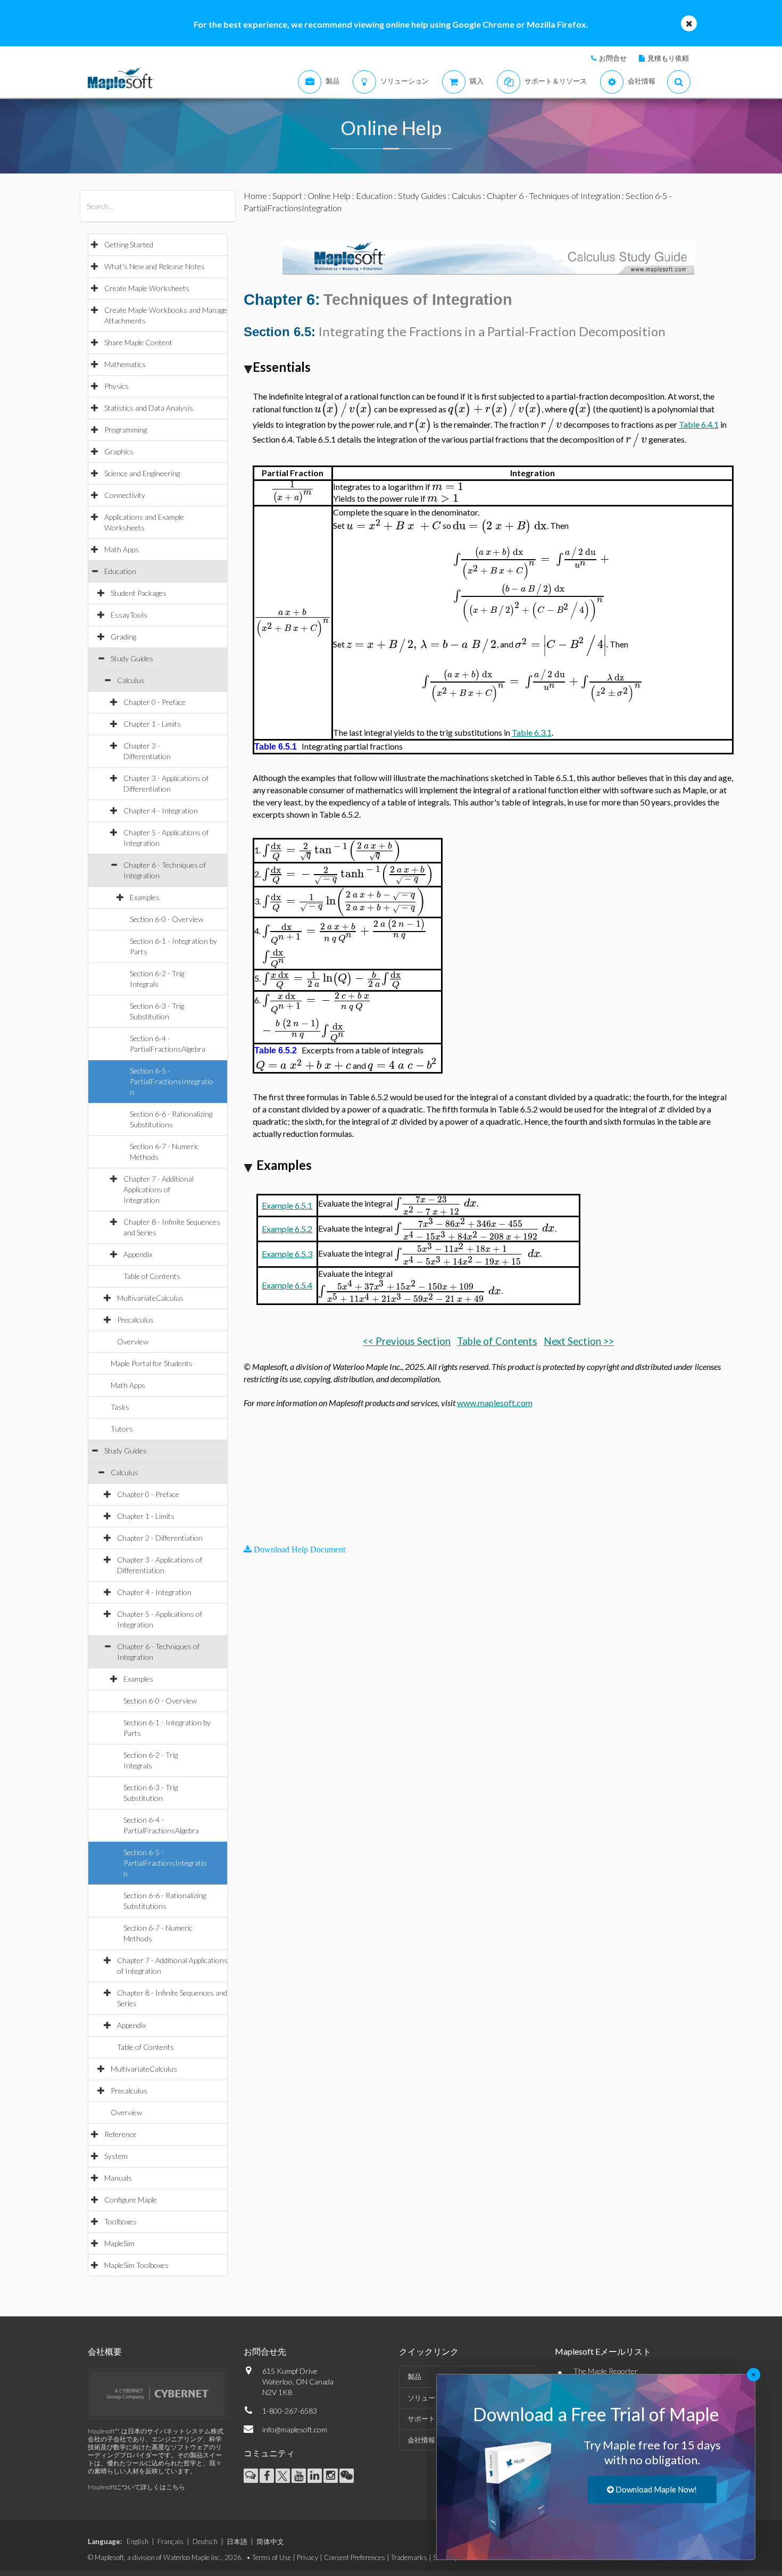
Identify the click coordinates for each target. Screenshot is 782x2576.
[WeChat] (347, 2476)
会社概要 (105, 2351)
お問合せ (613, 58)
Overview (133, 1341)
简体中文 (270, 2541)
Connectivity (125, 495)
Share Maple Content (138, 342)
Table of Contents (152, 1276)
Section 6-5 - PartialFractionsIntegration (172, 1081)
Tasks (120, 1407)
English (138, 2541)
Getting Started (129, 244)
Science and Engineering (142, 473)
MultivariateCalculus (150, 1298)
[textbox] (343, 409)
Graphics (119, 451)
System (116, 2156)
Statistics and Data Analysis (149, 408)
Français (170, 2541)
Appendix (138, 1254)
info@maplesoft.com (295, 2429)
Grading (123, 637)
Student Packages (139, 593)
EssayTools (129, 615)
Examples (145, 897)
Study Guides (132, 658)
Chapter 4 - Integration (161, 811)
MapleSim (119, 2243)
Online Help (329, 196)
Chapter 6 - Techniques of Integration (554, 196)
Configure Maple (131, 2200)
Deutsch (205, 2541)
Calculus (131, 680)
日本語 (237, 2541)
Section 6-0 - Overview (167, 919)
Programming (126, 430)
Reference (120, 2134)
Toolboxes (120, 2221)
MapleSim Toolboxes (136, 2265)
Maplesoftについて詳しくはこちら (136, 2487)
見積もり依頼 (668, 58)
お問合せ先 (265, 2351)
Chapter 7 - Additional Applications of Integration (159, 1189)
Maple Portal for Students (152, 1363)
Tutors (122, 1429)
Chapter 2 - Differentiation (160, 1538)
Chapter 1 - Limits (152, 724)
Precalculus (135, 1320)
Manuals (118, 2178)
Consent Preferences (355, 2557)
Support (287, 196)
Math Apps (122, 549)
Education (120, 571)
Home (255, 196)
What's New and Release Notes (155, 266)
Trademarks (409, 2557)
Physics (117, 386)
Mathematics (125, 364)
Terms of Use (272, 2557)
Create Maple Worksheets (147, 288)
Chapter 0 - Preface (155, 702)
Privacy (307, 2557)
